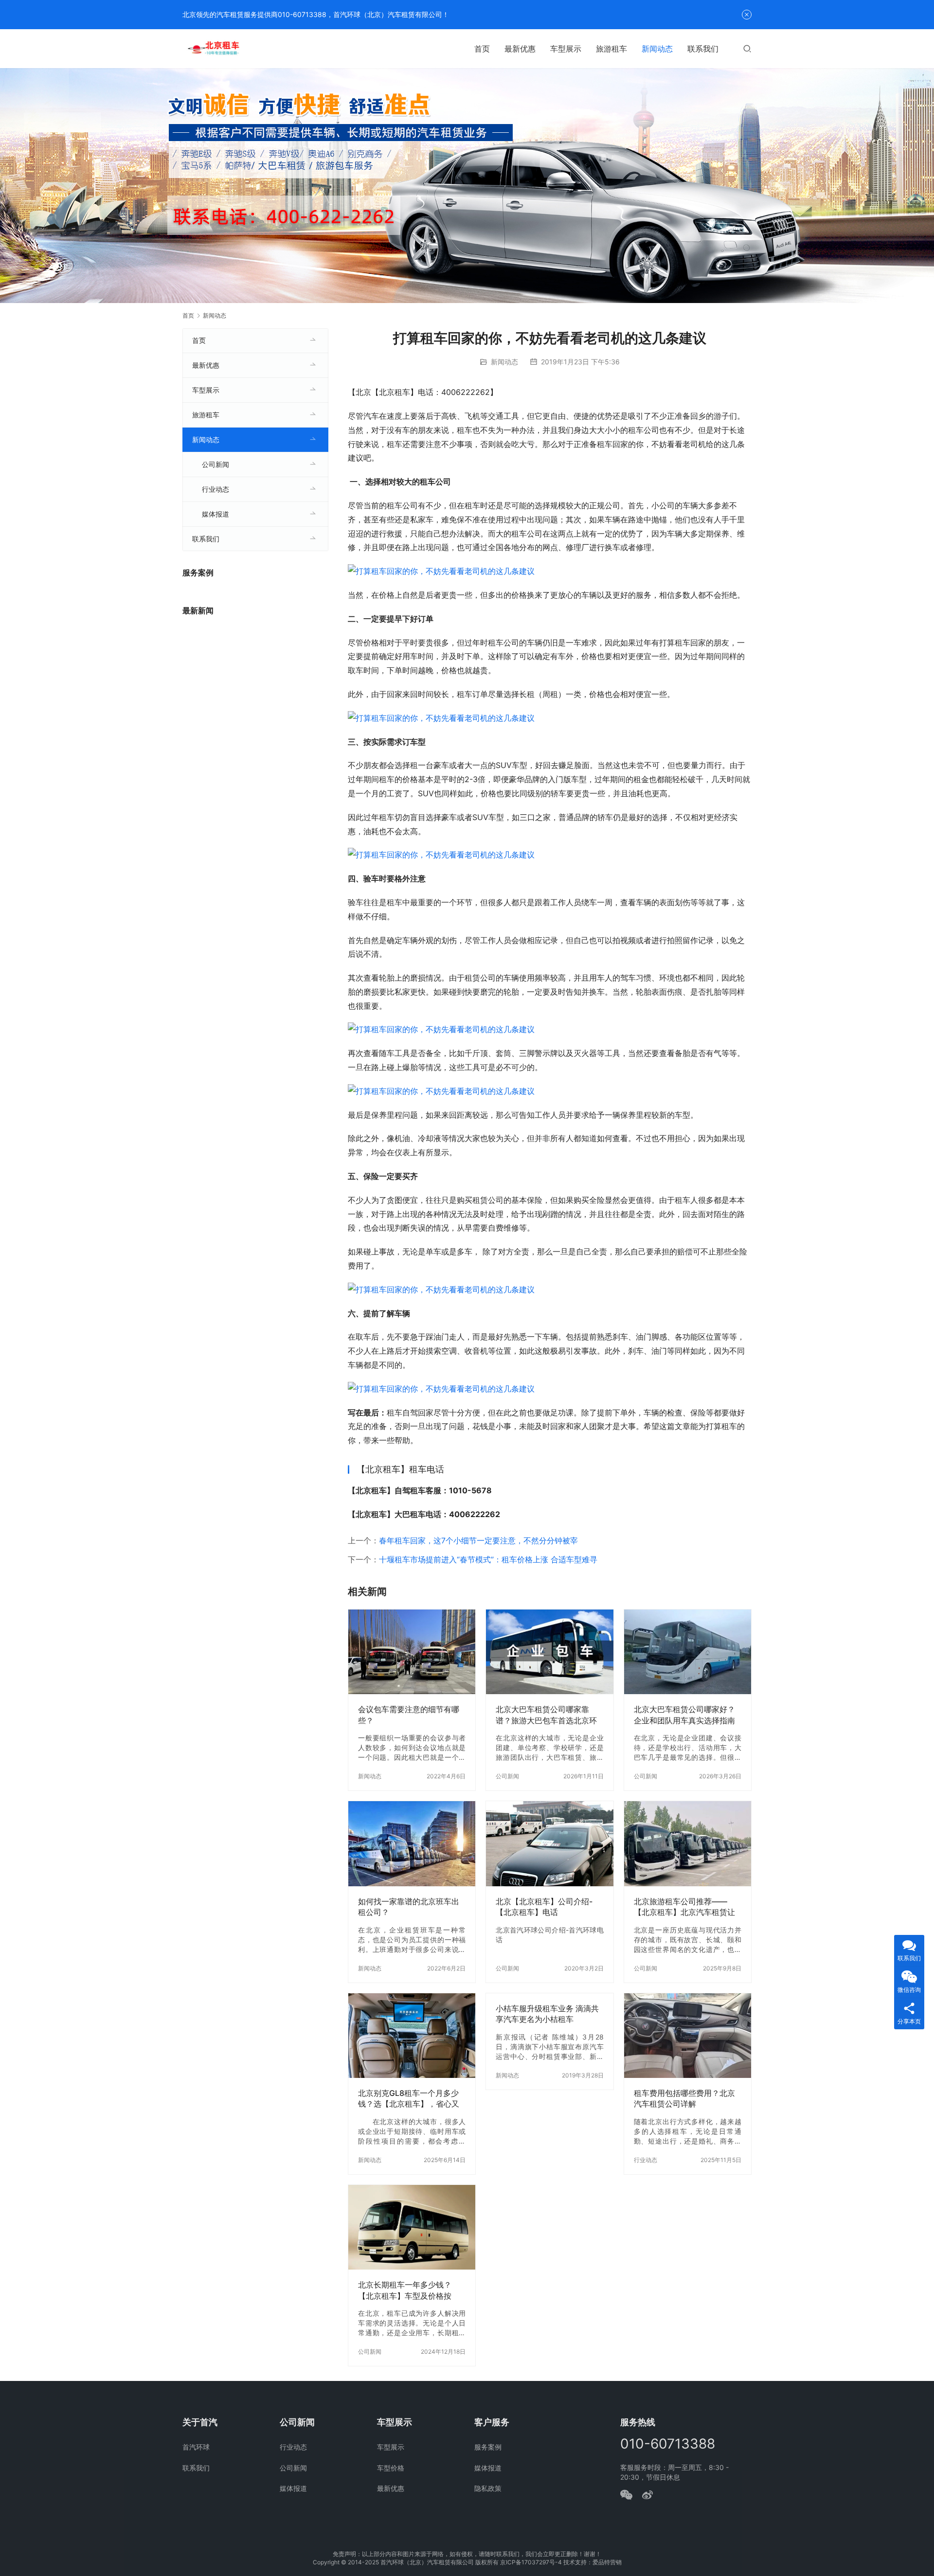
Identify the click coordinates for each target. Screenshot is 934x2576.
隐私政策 (488, 2488)
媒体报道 (216, 514)
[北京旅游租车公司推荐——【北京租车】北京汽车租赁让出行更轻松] (688, 1843)
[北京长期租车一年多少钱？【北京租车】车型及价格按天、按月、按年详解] (412, 2227)
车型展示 (566, 49)
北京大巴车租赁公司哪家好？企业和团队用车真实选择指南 (684, 1715)
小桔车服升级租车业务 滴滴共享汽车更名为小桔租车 (547, 2014)
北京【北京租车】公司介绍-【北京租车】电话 (544, 1907)
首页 (482, 49)
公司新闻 (507, 1776)
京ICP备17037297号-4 (531, 2562)
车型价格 (391, 2468)
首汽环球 (196, 2447)
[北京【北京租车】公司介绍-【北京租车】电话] (549, 1843)
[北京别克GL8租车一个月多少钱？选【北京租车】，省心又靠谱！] (412, 2036)
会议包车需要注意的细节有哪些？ (409, 1715)
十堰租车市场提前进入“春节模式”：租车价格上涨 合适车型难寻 (488, 1559)
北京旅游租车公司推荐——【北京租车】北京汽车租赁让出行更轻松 (684, 1907)
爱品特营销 (607, 2562)
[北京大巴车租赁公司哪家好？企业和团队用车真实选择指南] (688, 1652)
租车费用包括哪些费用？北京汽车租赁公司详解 (684, 2098)
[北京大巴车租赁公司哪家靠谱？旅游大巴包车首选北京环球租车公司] (549, 1652)
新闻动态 (657, 49)
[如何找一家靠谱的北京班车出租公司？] (412, 1843)
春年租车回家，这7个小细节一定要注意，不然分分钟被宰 (478, 1540)
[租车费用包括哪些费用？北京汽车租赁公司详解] (688, 2036)
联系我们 (703, 49)
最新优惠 (520, 49)
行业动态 (646, 2160)
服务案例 (488, 2447)
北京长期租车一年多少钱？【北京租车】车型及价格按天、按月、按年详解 (405, 2290)
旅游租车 (611, 49)
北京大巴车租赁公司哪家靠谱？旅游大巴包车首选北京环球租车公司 (546, 1715)
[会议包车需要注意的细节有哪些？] (412, 1652)
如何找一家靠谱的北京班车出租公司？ (409, 1907)
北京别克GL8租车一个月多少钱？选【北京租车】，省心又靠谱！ (409, 2099)
